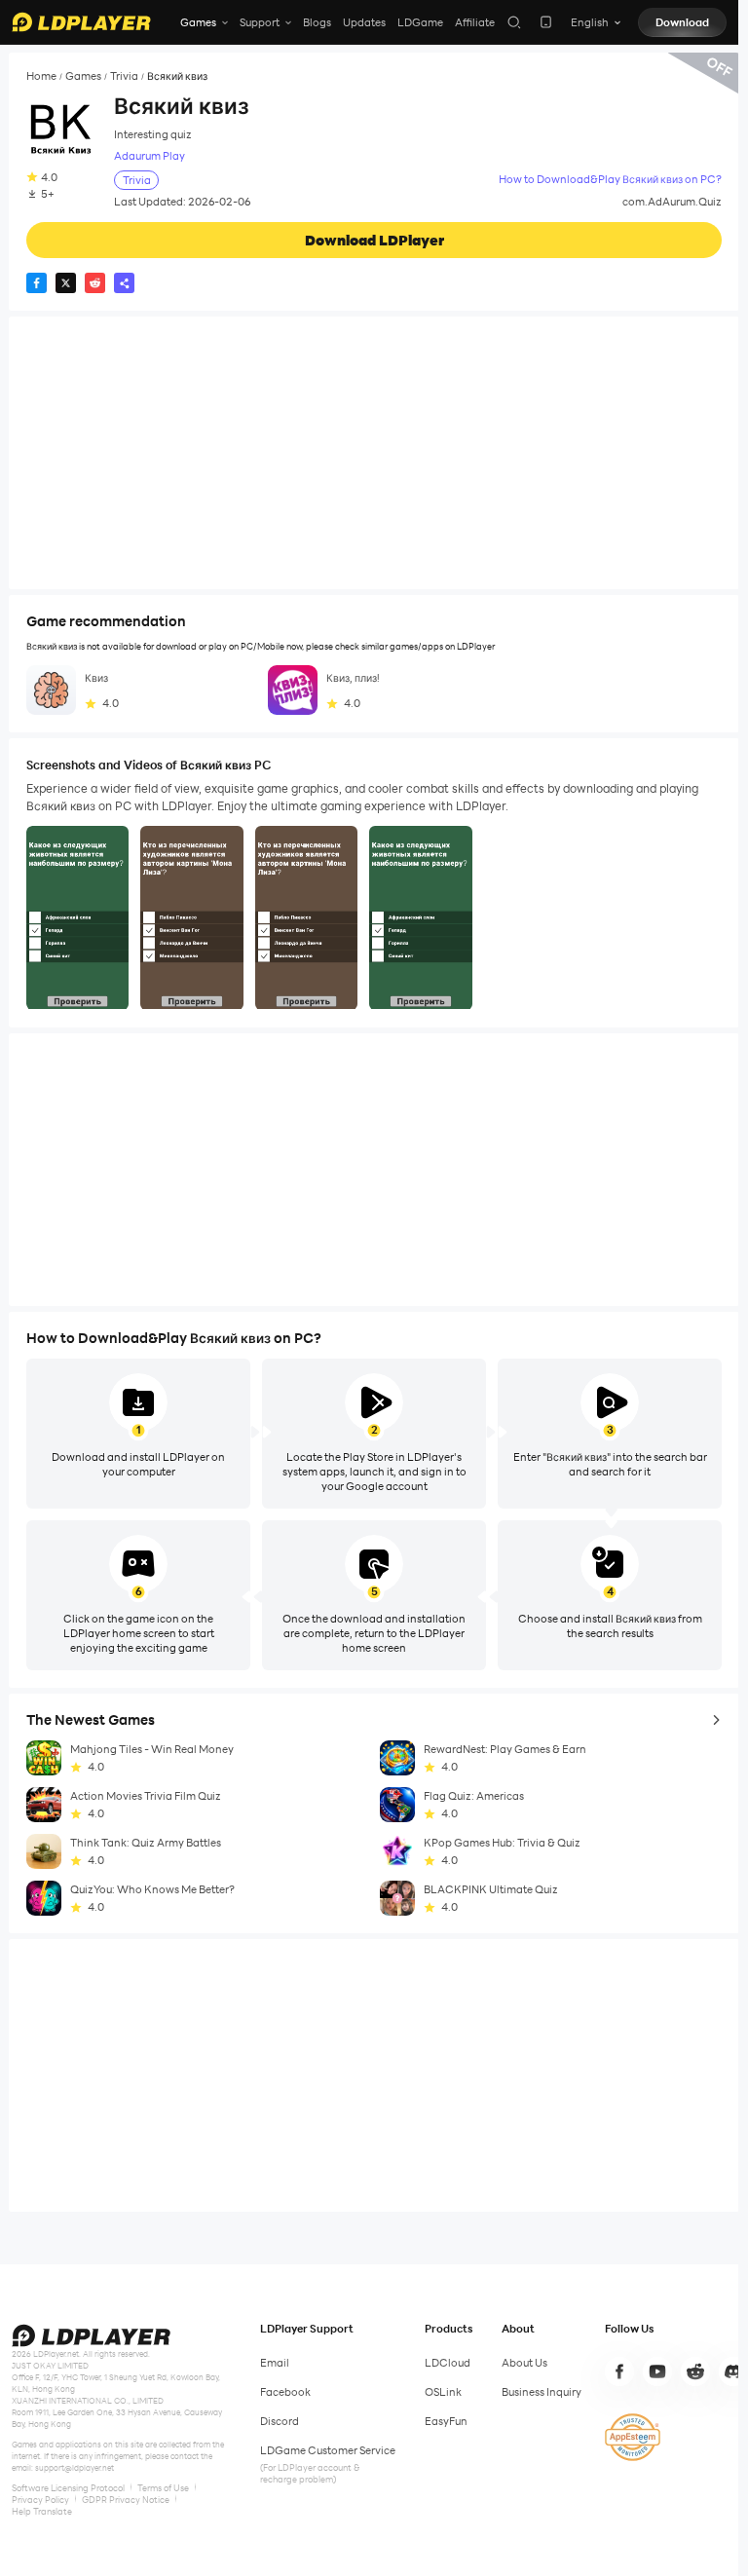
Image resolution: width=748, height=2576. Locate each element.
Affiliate (475, 22)
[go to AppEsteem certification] (633, 2437)
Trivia (124, 76)
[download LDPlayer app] (546, 22)
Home (41, 76)
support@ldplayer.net (75, 2468)
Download (682, 22)
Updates (364, 22)
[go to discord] (733, 2371)
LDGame (420, 22)
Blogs (317, 22)
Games (83, 76)
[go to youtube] (657, 2371)
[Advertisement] (374, 453)
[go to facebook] (619, 2371)
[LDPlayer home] (81, 22)
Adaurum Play (150, 156)
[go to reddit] (695, 2371)
